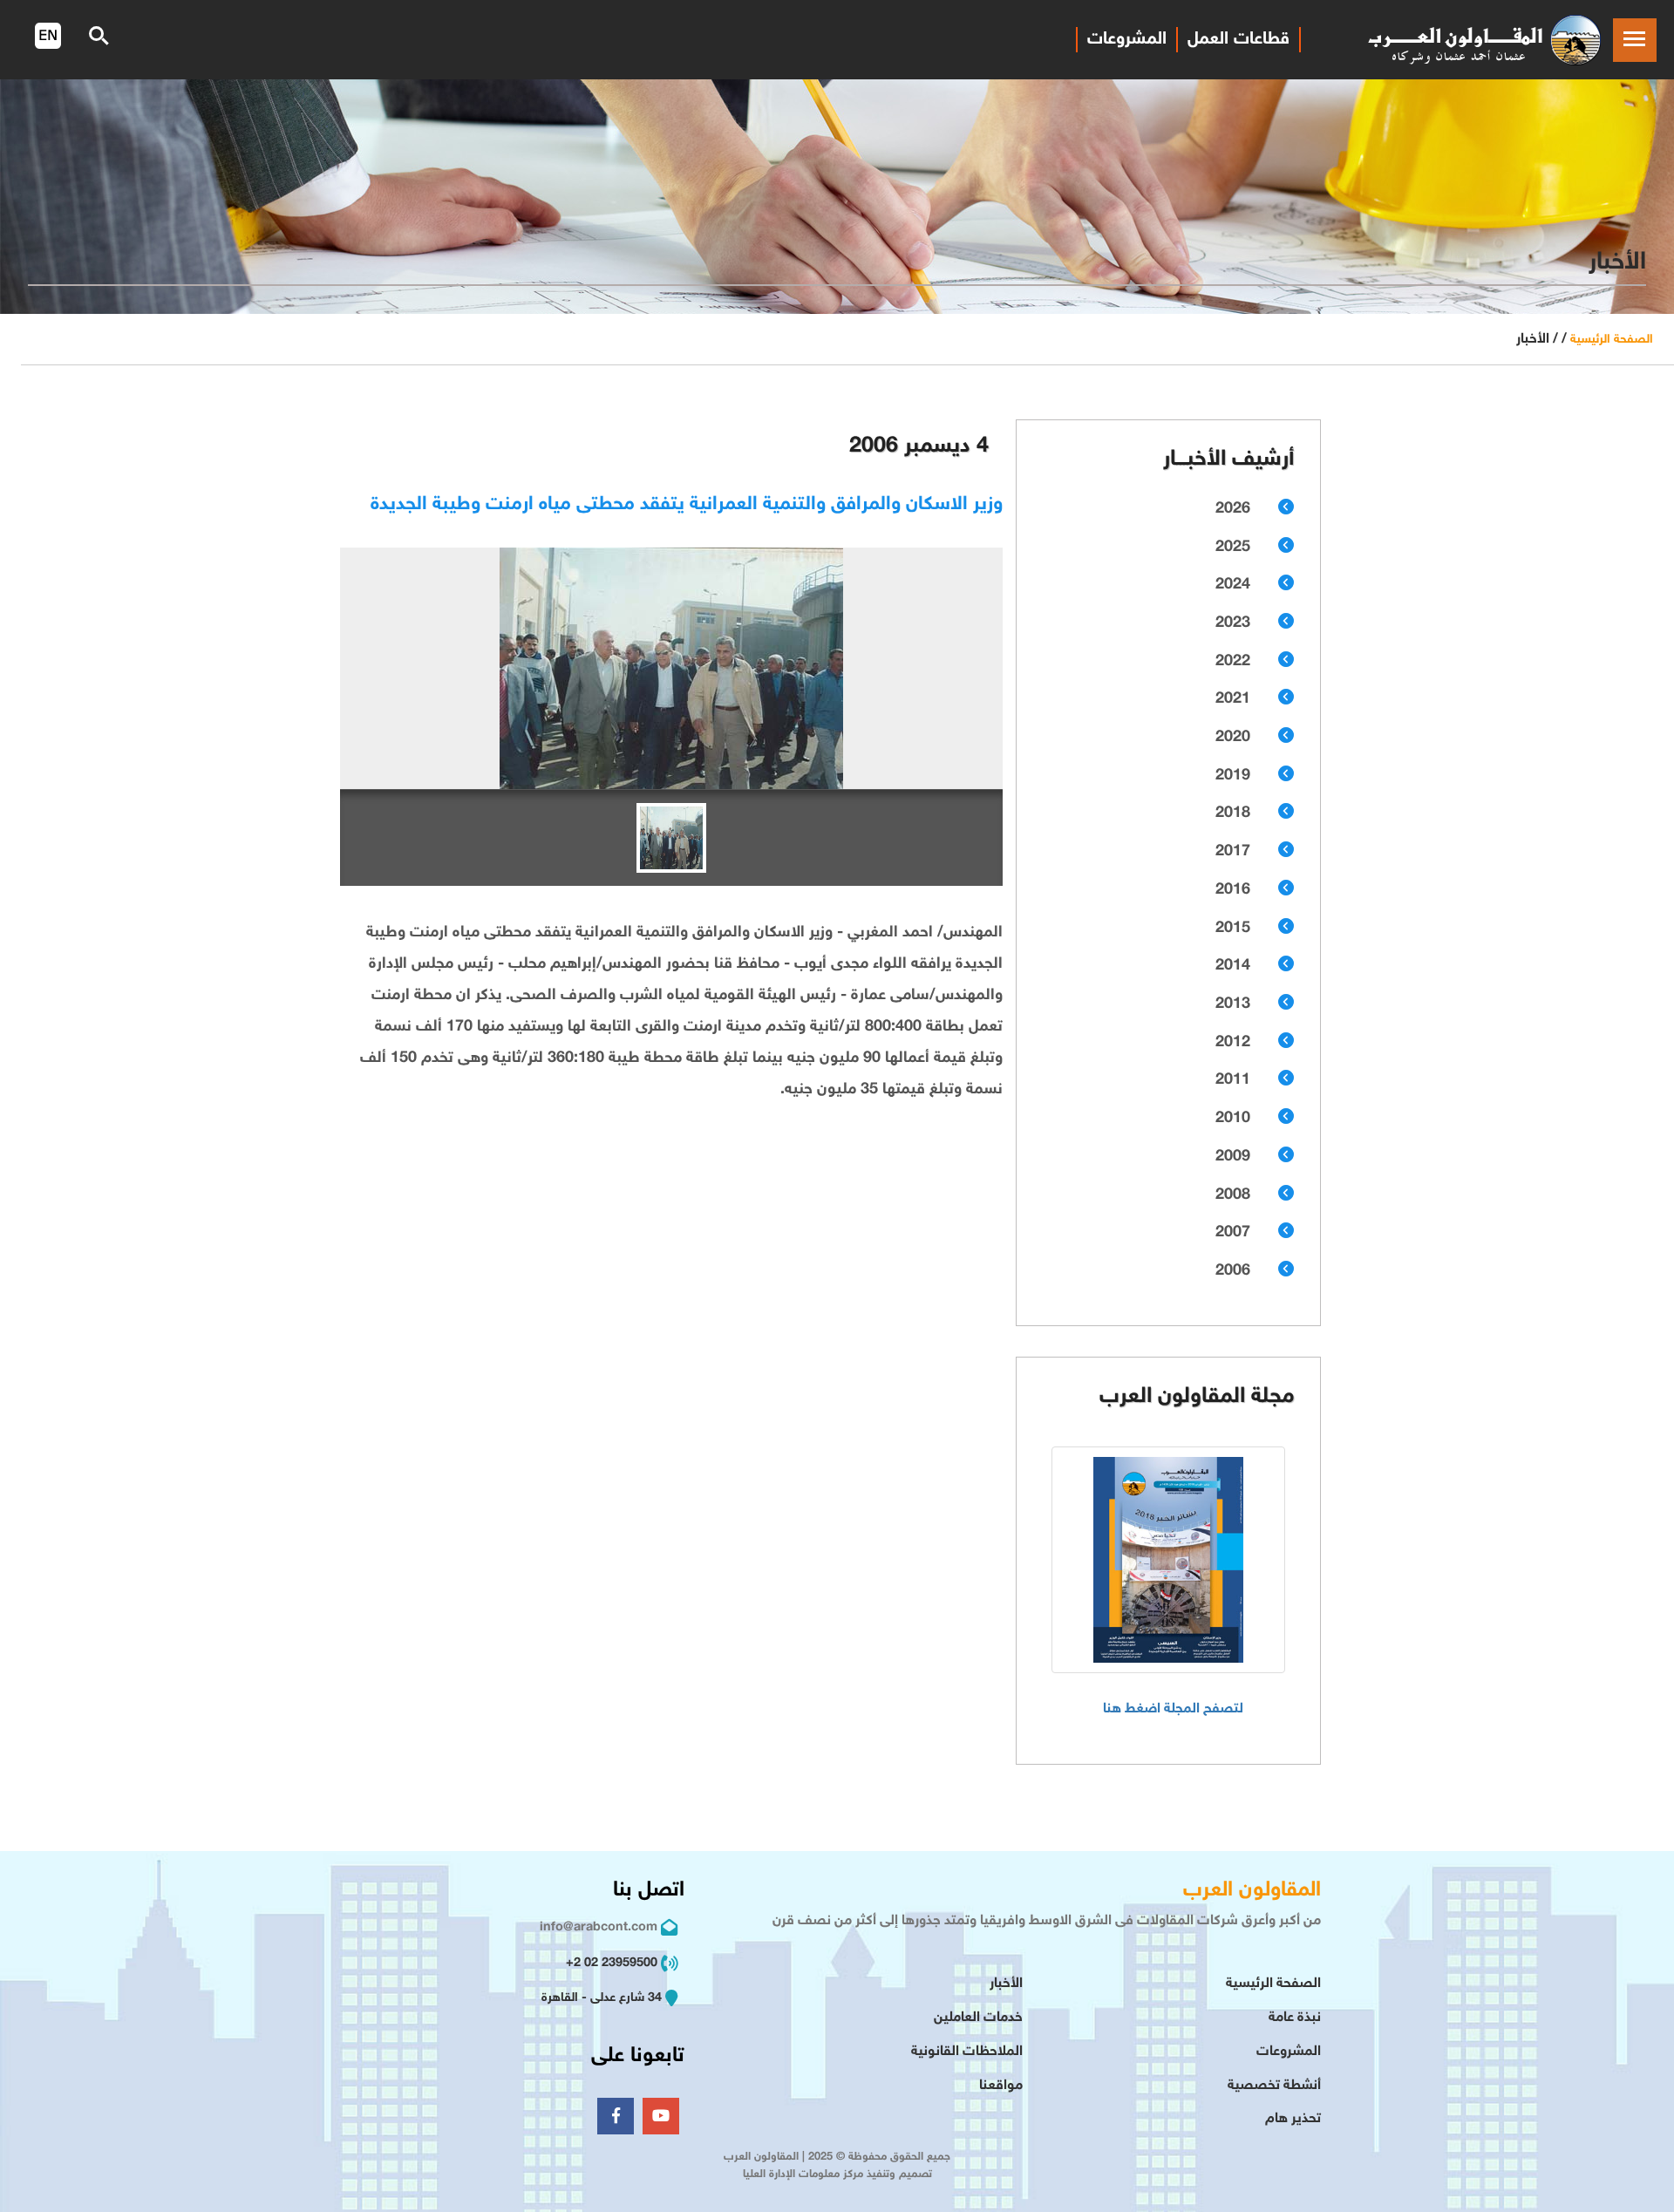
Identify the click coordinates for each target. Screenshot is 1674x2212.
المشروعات (1127, 39)
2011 (1233, 1080)
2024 (1233, 585)
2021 (1233, 699)
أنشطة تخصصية (1274, 2086)
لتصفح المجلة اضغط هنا (1173, 1709)
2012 (1233, 1043)
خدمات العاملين (978, 2018)
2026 (1233, 509)
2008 (1233, 1195)
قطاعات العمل (1238, 39)
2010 (1233, 1119)
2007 (1233, 1233)
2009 (1233, 1157)
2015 (1233, 929)
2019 (1233, 776)
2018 (1233, 813)
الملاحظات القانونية (967, 2052)
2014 (1233, 966)
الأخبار (1006, 1984)
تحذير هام (1293, 2119)
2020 (1233, 738)
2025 (1233, 548)
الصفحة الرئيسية (1612, 340)
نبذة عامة (1295, 2018)
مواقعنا (1001, 2086)
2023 (1233, 623)
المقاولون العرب (1252, 1891)
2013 (1233, 1004)
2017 (1233, 852)
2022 (1233, 662)
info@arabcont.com (599, 1927)
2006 (1233, 1271)
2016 (1233, 890)
